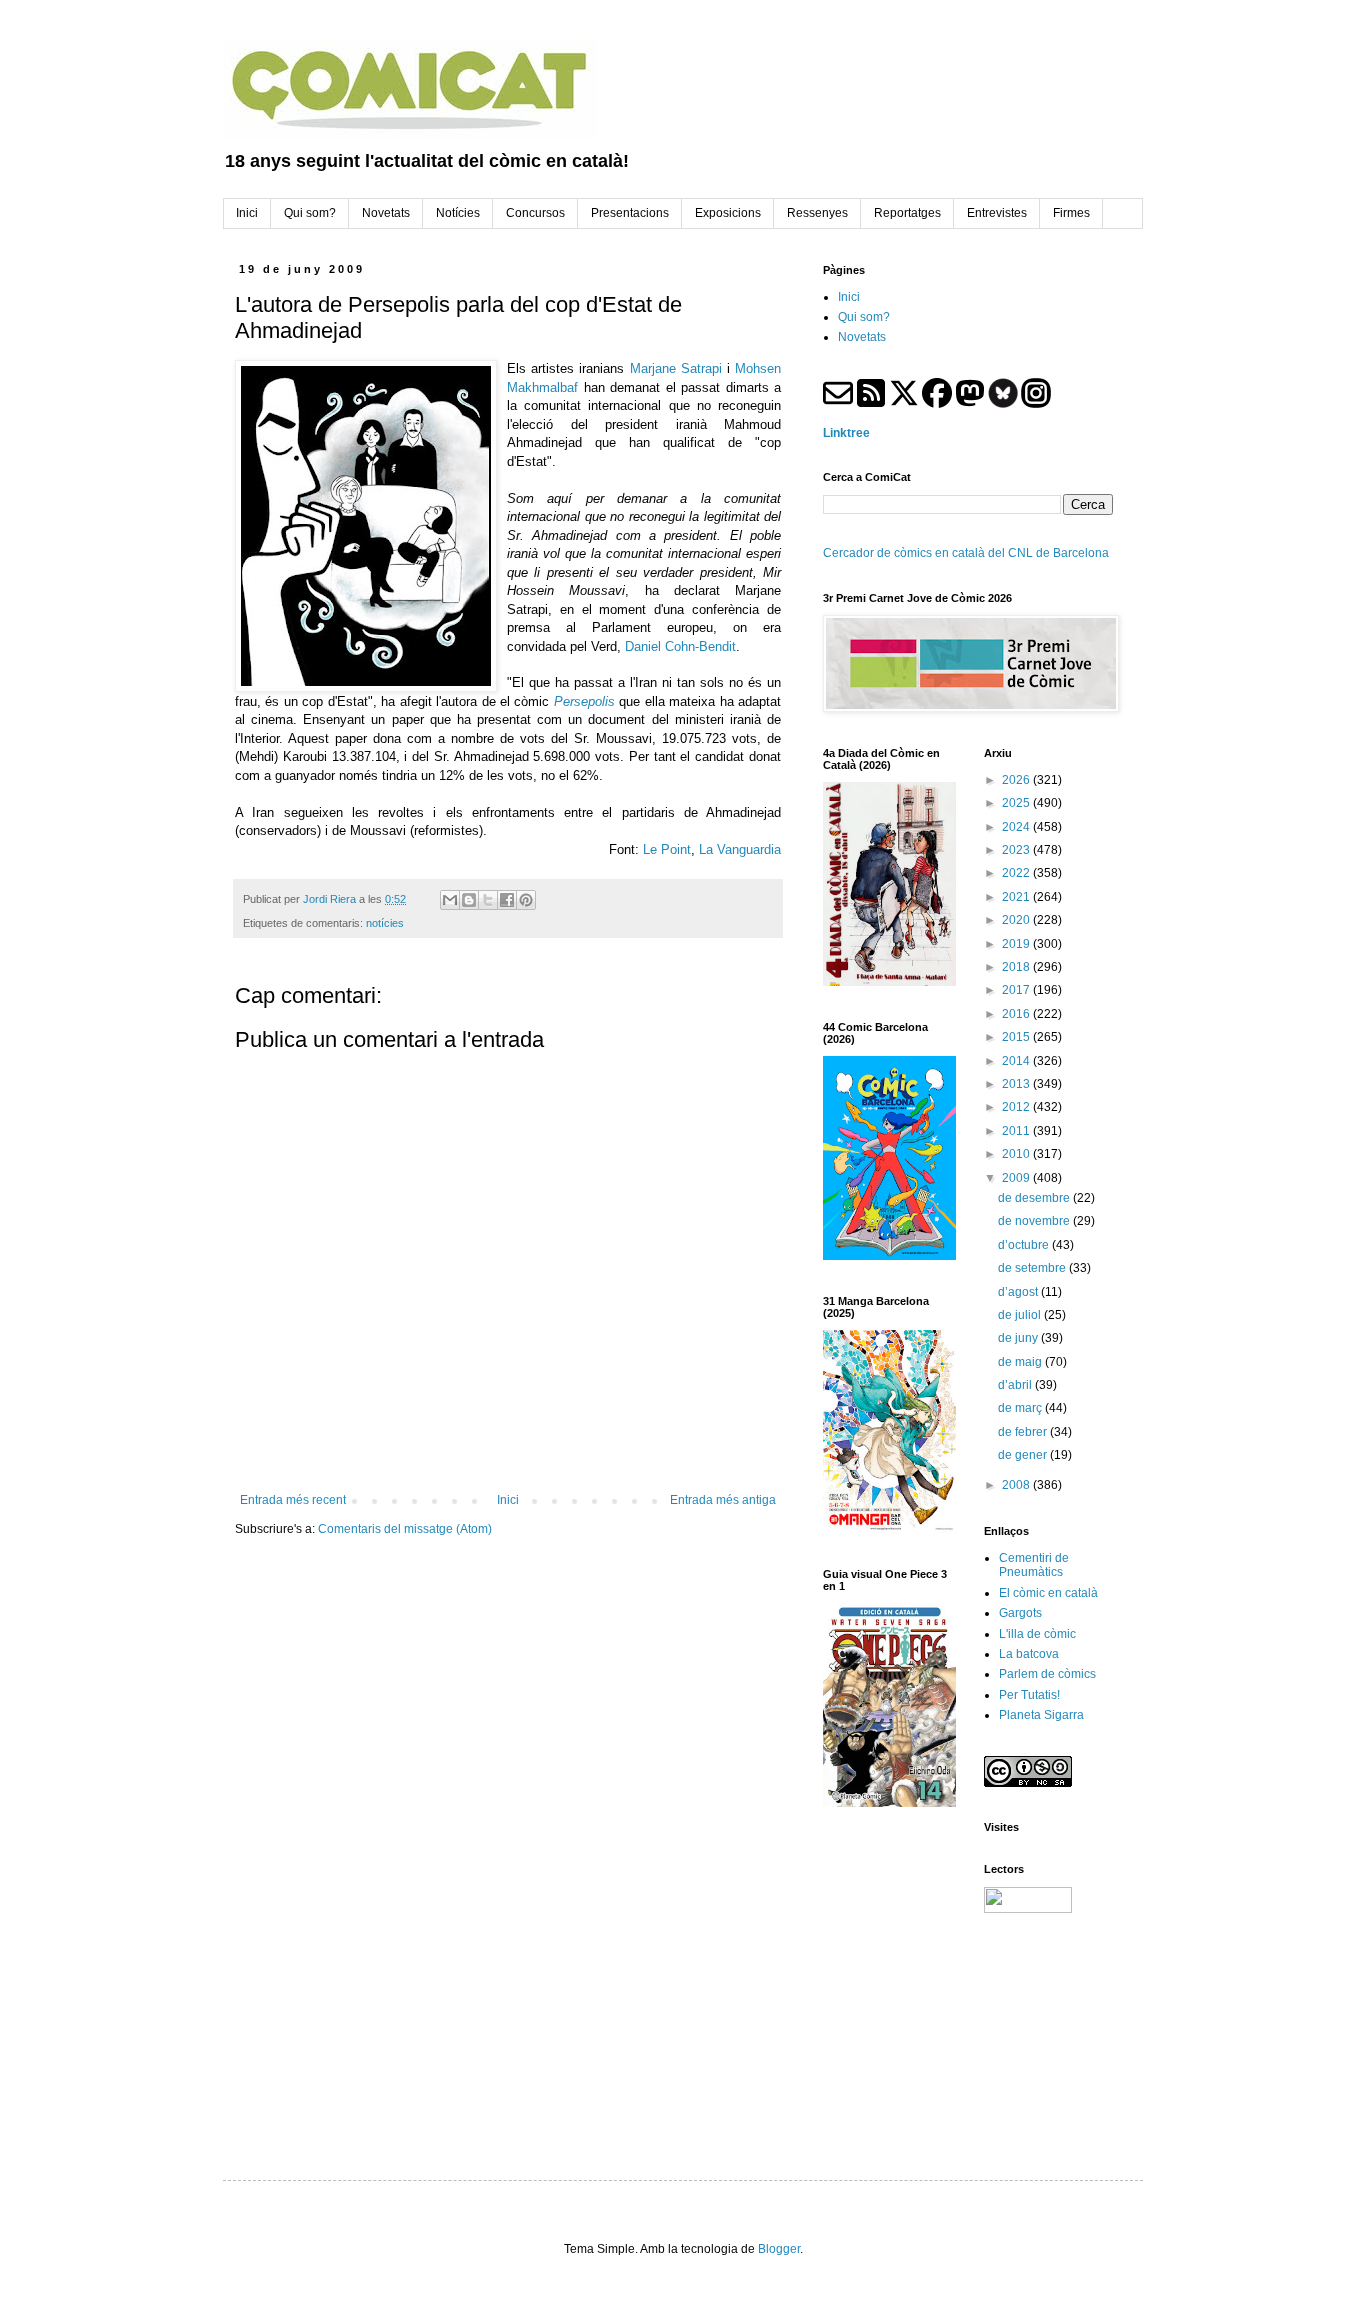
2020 (1017, 920)
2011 (1017, 1131)
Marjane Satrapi (676, 368)
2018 (1017, 967)
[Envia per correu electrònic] (450, 900)
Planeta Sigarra (1041, 1715)
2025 (1017, 803)
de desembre (1035, 1198)
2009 (1017, 1178)
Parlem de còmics (1047, 1674)
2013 (1017, 1084)
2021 (1017, 897)
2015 (1017, 1037)
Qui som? (864, 317)
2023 (1017, 850)
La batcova (1029, 1654)
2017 (1017, 990)
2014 (1017, 1061)
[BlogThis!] (469, 900)
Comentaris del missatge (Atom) (405, 1529)
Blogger (779, 2249)
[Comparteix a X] (488, 900)
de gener (1024, 1455)
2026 (1017, 780)
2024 (1017, 827)
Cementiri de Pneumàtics (1034, 1565)
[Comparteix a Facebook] (507, 900)
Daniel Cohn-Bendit (680, 646)
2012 (1017, 1107)
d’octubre (1025, 1245)
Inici (508, 1500)
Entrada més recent (293, 1500)
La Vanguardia (740, 849)
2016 (1017, 1014)
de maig (1021, 1362)
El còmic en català (1048, 1593)
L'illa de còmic (1037, 1634)
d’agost (1019, 1292)
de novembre (1035, 1221)
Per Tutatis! (1029, 1695)
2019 (1017, 944)
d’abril (1016, 1385)
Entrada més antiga (723, 1500)
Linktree (846, 433)
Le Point (667, 849)
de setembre (1033, 1268)
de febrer (1024, 1432)
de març (1021, 1408)
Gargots (1020, 1613)
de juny (1019, 1338)
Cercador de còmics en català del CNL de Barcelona (966, 553)
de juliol (1021, 1315)
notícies (385, 923)
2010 (1017, 1154)
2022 (1017, 873)
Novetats (862, 337)
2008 (1017, 1485)
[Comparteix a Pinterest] (526, 900)
